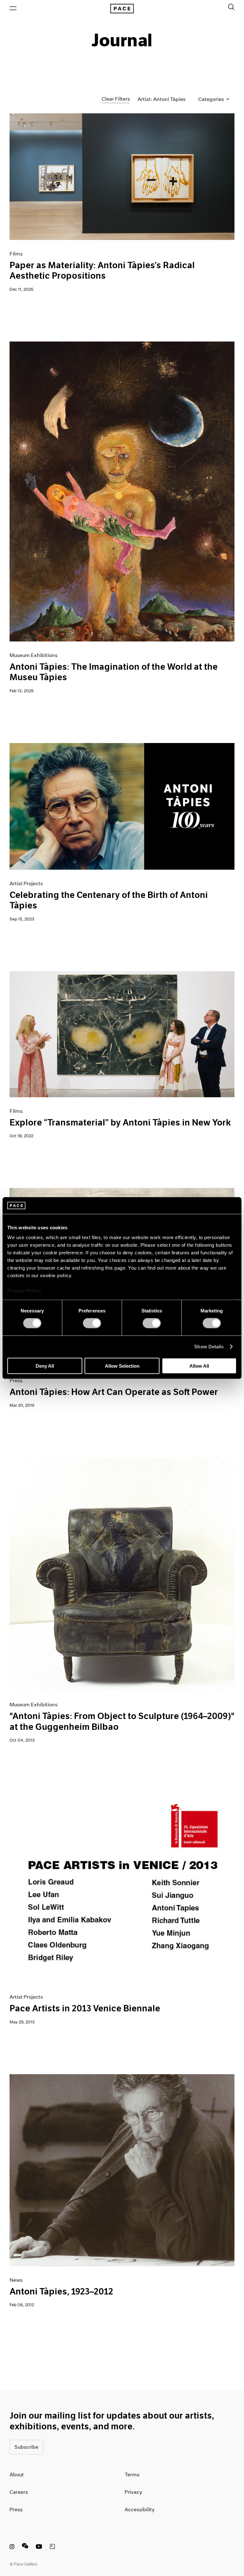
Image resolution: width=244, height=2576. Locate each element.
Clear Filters (116, 99)
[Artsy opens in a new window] (52, 2547)
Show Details (209, 1347)
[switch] (92, 1323)
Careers (19, 2492)
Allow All (199, 1366)
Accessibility (140, 2510)
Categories (212, 99)
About (17, 2475)
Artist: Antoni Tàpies (162, 99)
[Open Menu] (13, 8)
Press (16, 2510)
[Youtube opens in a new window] (39, 2547)
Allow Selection (122, 1366)
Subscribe (26, 2447)
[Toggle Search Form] (231, 7)
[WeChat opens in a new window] (25, 2547)
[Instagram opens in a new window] (12, 2547)
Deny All (45, 1366)
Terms (132, 2475)
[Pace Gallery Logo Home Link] (122, 9)
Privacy (133, 2492)
